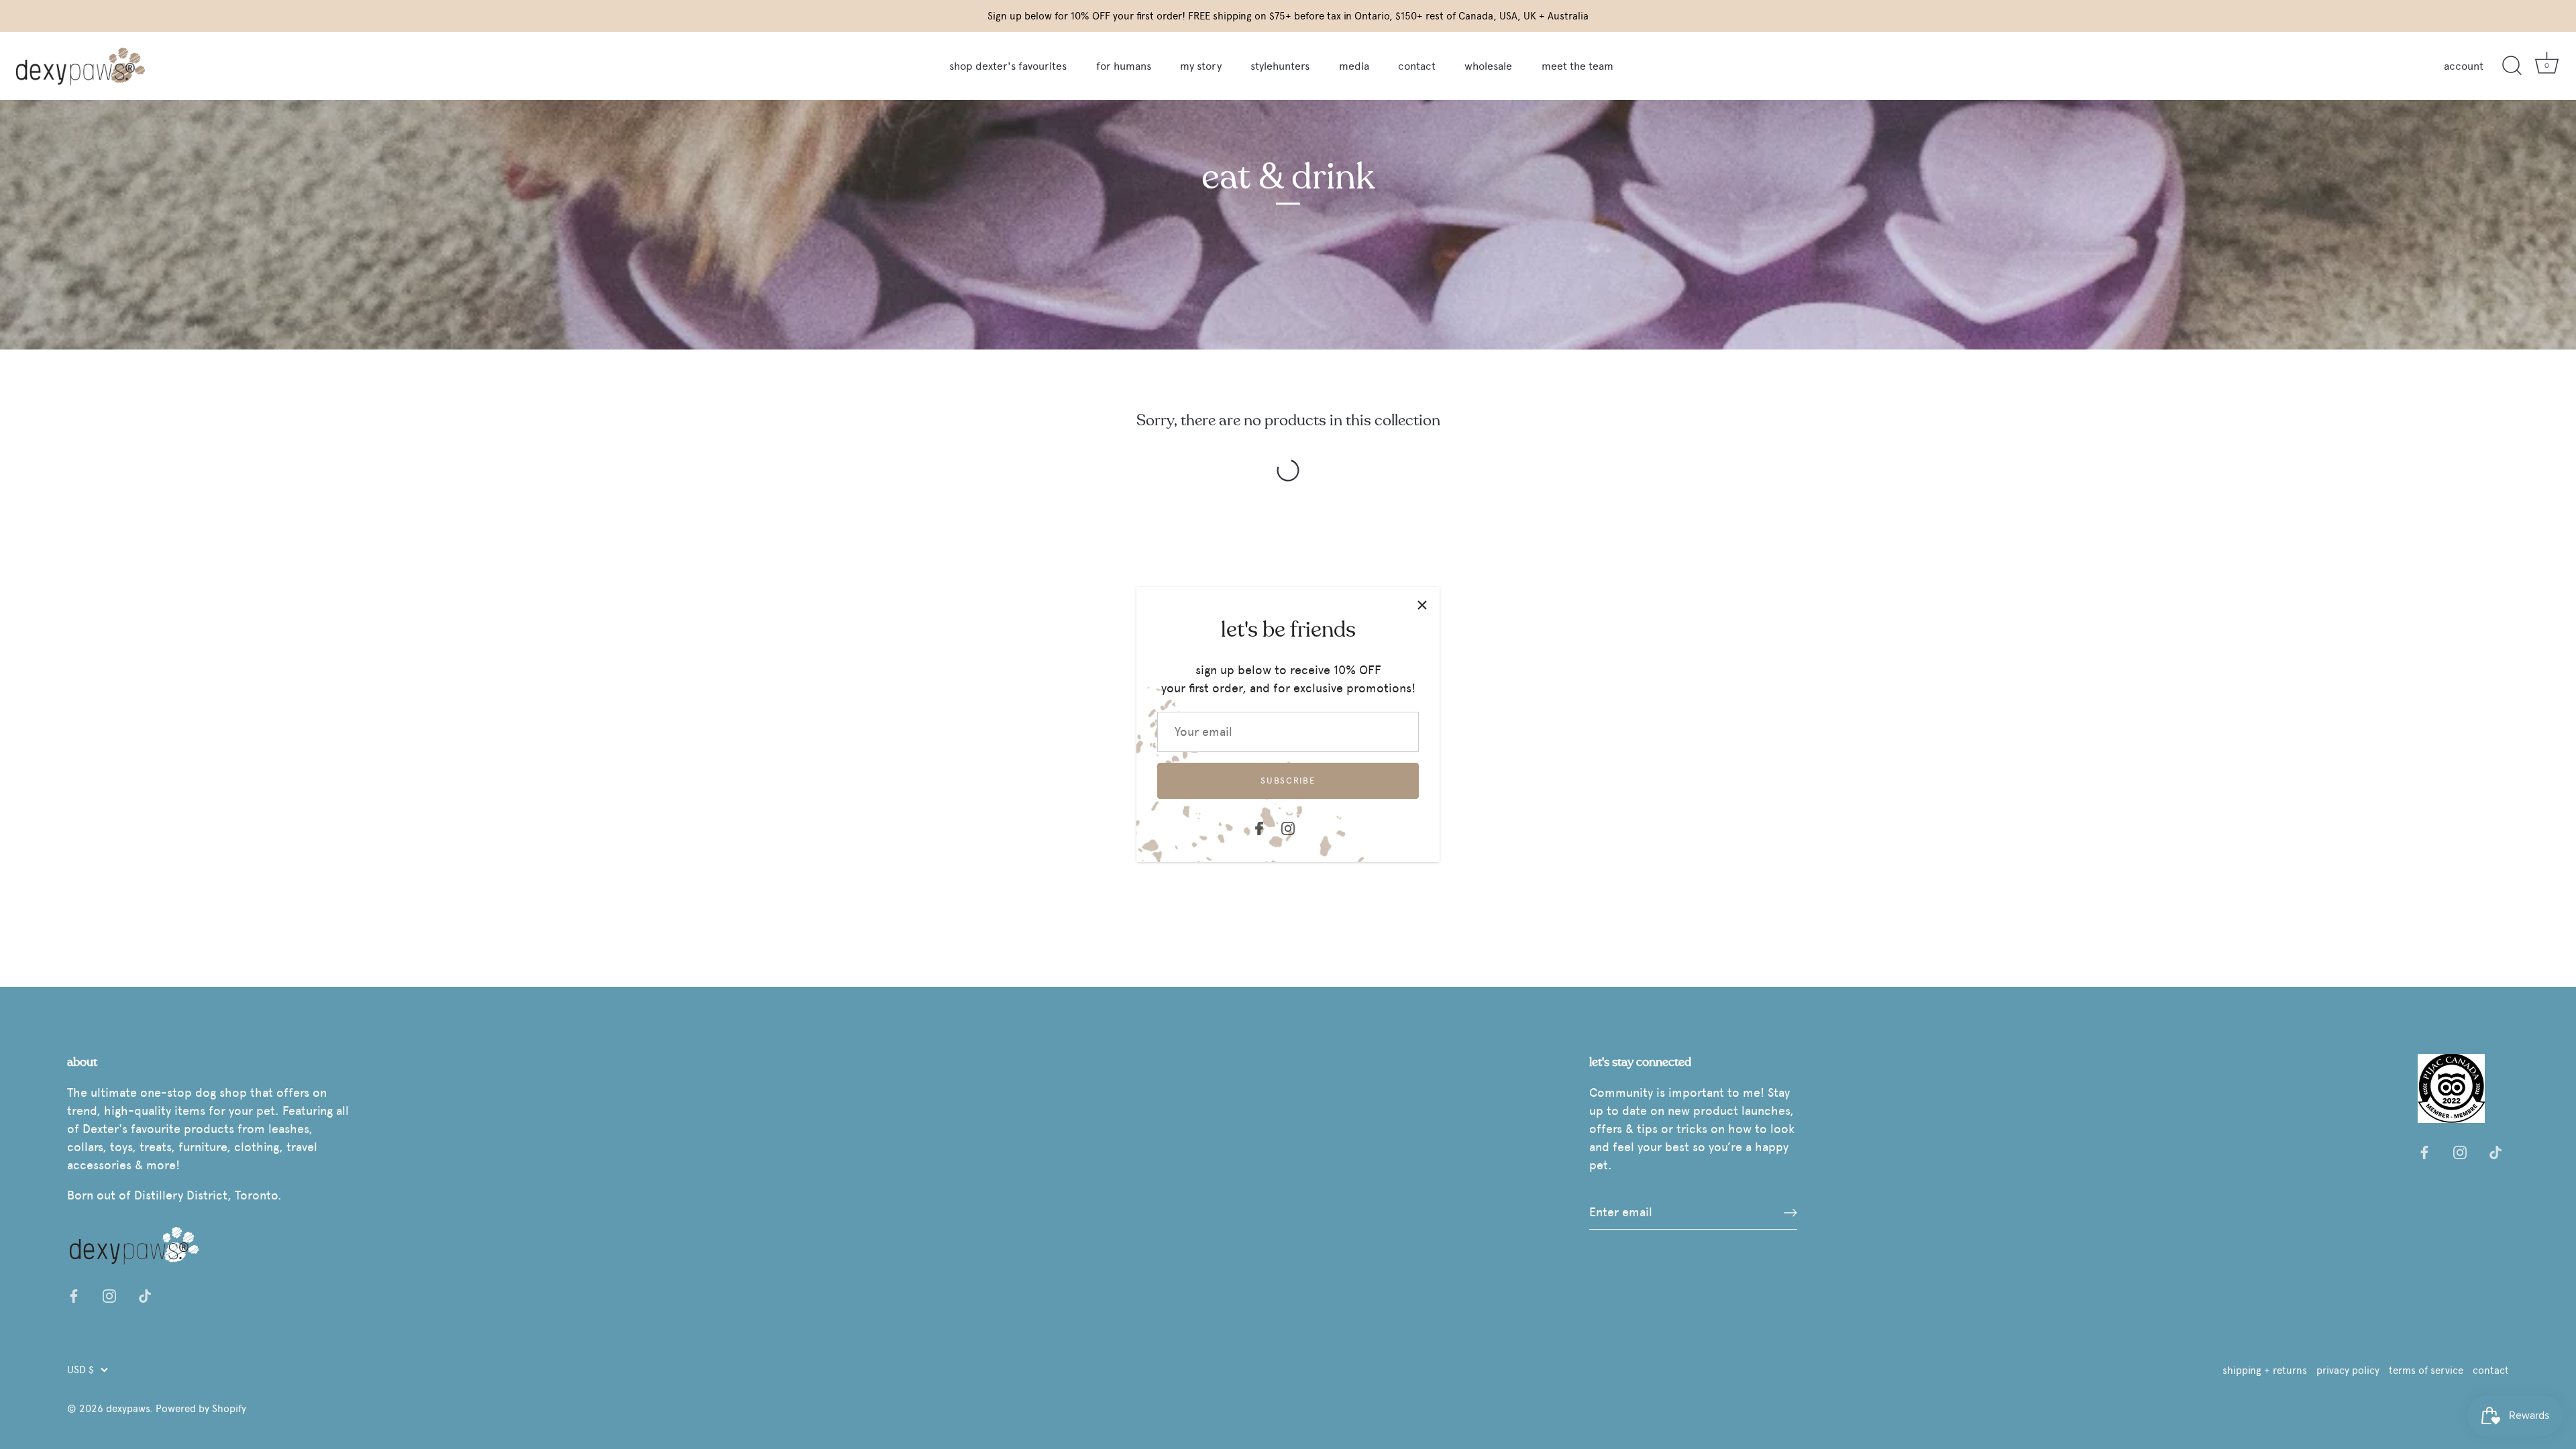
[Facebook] (1259, 826)
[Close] (1422, 604)
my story (1201, 66)
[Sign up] (1790, 1212)
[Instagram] (1288, 826)
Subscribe (1288, 781)
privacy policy (2348, 1370)
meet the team (1577, 66)
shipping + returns (2265, 1370)
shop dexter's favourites (1008, 66)
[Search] (2512, 66)
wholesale (1488, 66)
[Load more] (1288, 470)
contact (1417, 66)
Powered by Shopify (201, 1408)
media (1354, 66)
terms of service (2426, 1370)
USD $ (80, 1370)
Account (2464, 66)
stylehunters (1280, 66)
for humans (1124, 66)
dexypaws (128, 1408)
